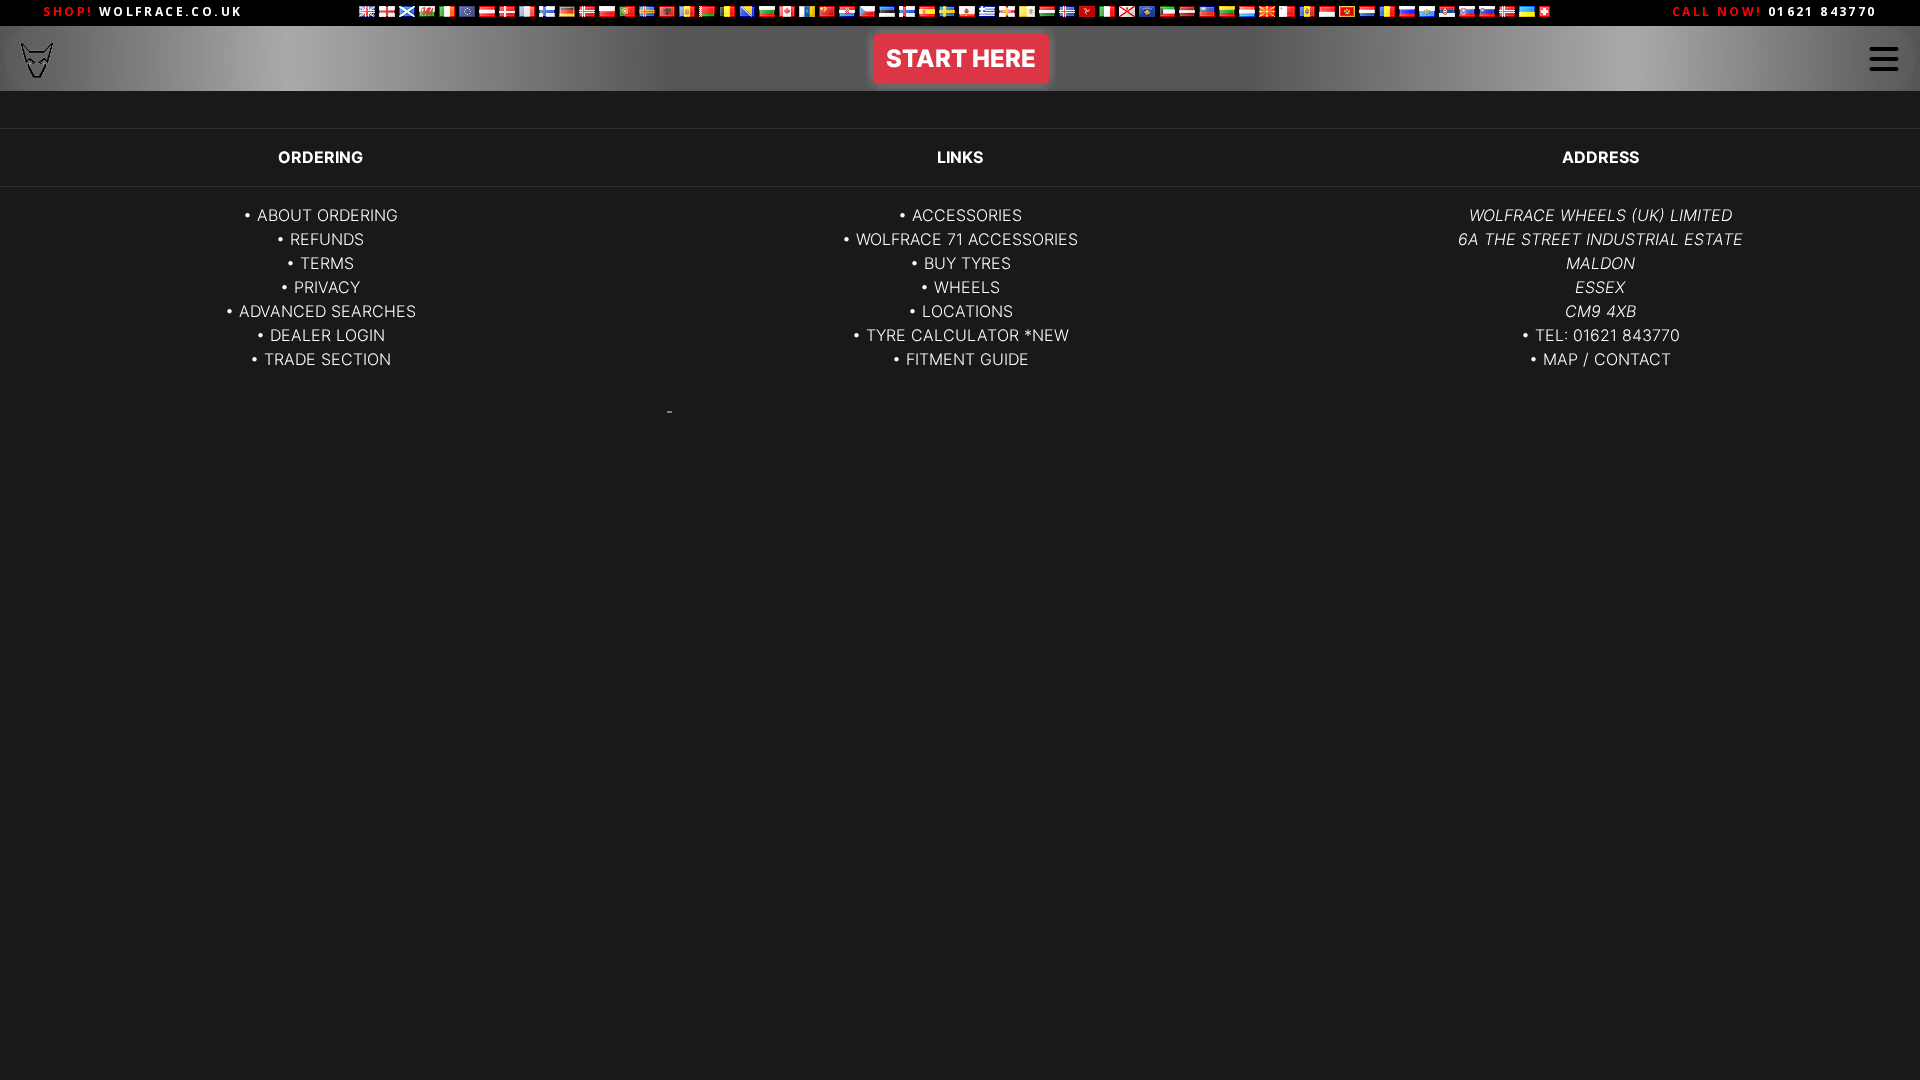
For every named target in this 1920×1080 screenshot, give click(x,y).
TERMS (327, 263)
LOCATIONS (967, 311)
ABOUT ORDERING (327, 215)
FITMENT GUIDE (967, 359)
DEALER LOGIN (327, 335)
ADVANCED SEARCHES (327, 311)
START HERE (961, 58)
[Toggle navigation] (1884, 59)
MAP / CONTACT (1607, 359)
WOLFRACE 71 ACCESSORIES (967, 239)
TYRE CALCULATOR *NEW (967, 335)
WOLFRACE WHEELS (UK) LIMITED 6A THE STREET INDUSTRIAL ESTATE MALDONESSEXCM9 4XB (1600, 263)
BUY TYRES (967, 263)
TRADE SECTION (327, 359)
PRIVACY (327, 287)
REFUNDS (327, 239)
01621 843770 (1626, 335)
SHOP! (142, 11)
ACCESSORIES (967, 215)
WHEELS (967, 287)
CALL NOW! (1774, 11)
